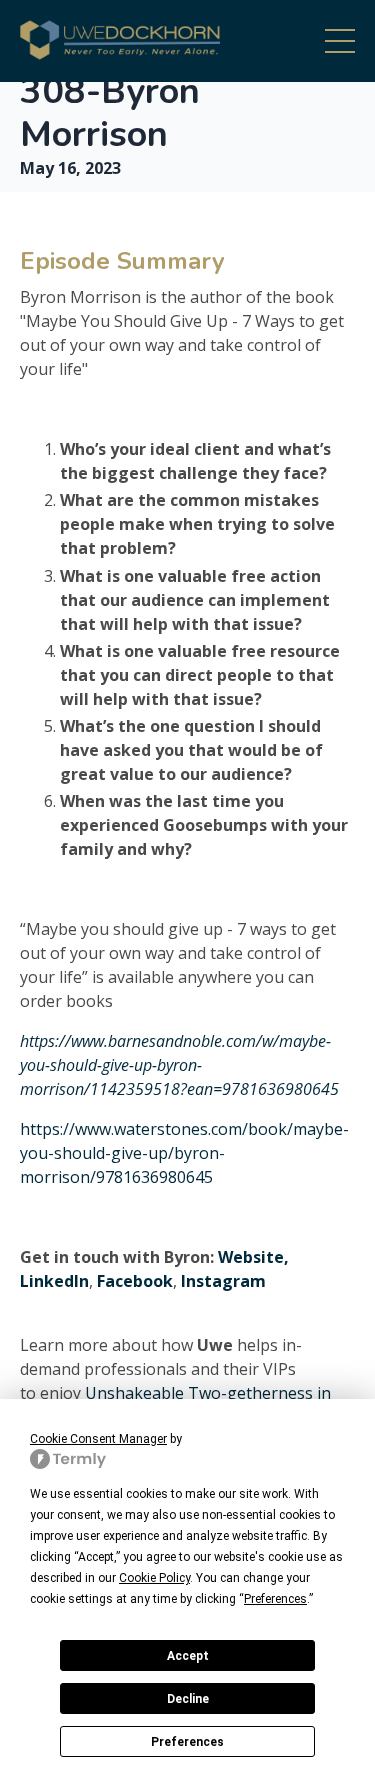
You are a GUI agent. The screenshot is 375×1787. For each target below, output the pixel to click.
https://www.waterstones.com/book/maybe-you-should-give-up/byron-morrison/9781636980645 (184, 1153)
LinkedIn (54, 1281)
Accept (188, 1656)
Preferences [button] (275, 1599)
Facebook (135, 1281)
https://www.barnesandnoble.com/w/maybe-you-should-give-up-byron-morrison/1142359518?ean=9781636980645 (181, 1065)
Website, (253, 1257)
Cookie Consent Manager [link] (98, 1439)
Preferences (187, 1742)
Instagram (223, 1281)
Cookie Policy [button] (154, 1578)
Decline (188, 1699)
